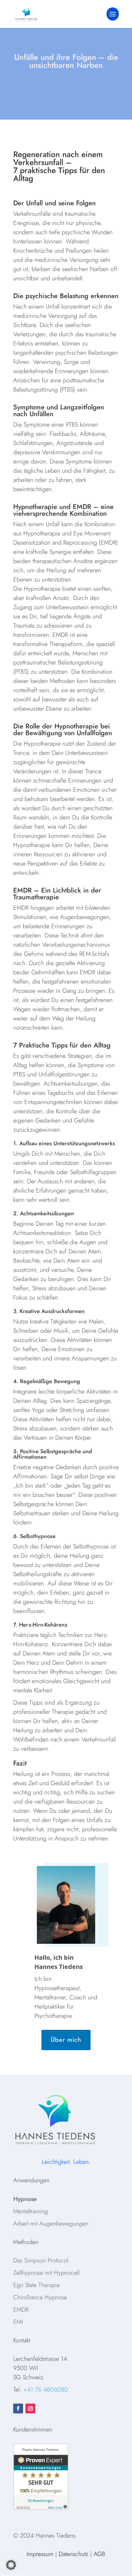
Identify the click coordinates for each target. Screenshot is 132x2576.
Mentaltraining (31, 2211)
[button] (11, 2565)
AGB (99, 2554)
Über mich (66, 2040)
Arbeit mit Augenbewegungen (51, 2224)
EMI (18, 2322)
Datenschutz (74, 2554)
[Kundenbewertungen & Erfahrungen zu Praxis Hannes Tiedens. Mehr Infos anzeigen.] (41, 2508)
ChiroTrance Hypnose (40, 2297)
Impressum (40, 2554)
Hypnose (25, 2199)
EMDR (21, 2310)
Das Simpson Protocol (41, 2260)
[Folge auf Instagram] (30, 2408)
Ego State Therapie (37, 2285)
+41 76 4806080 (46, 2390)
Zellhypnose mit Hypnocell (46, 2273)
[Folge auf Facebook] (18, 2408)
